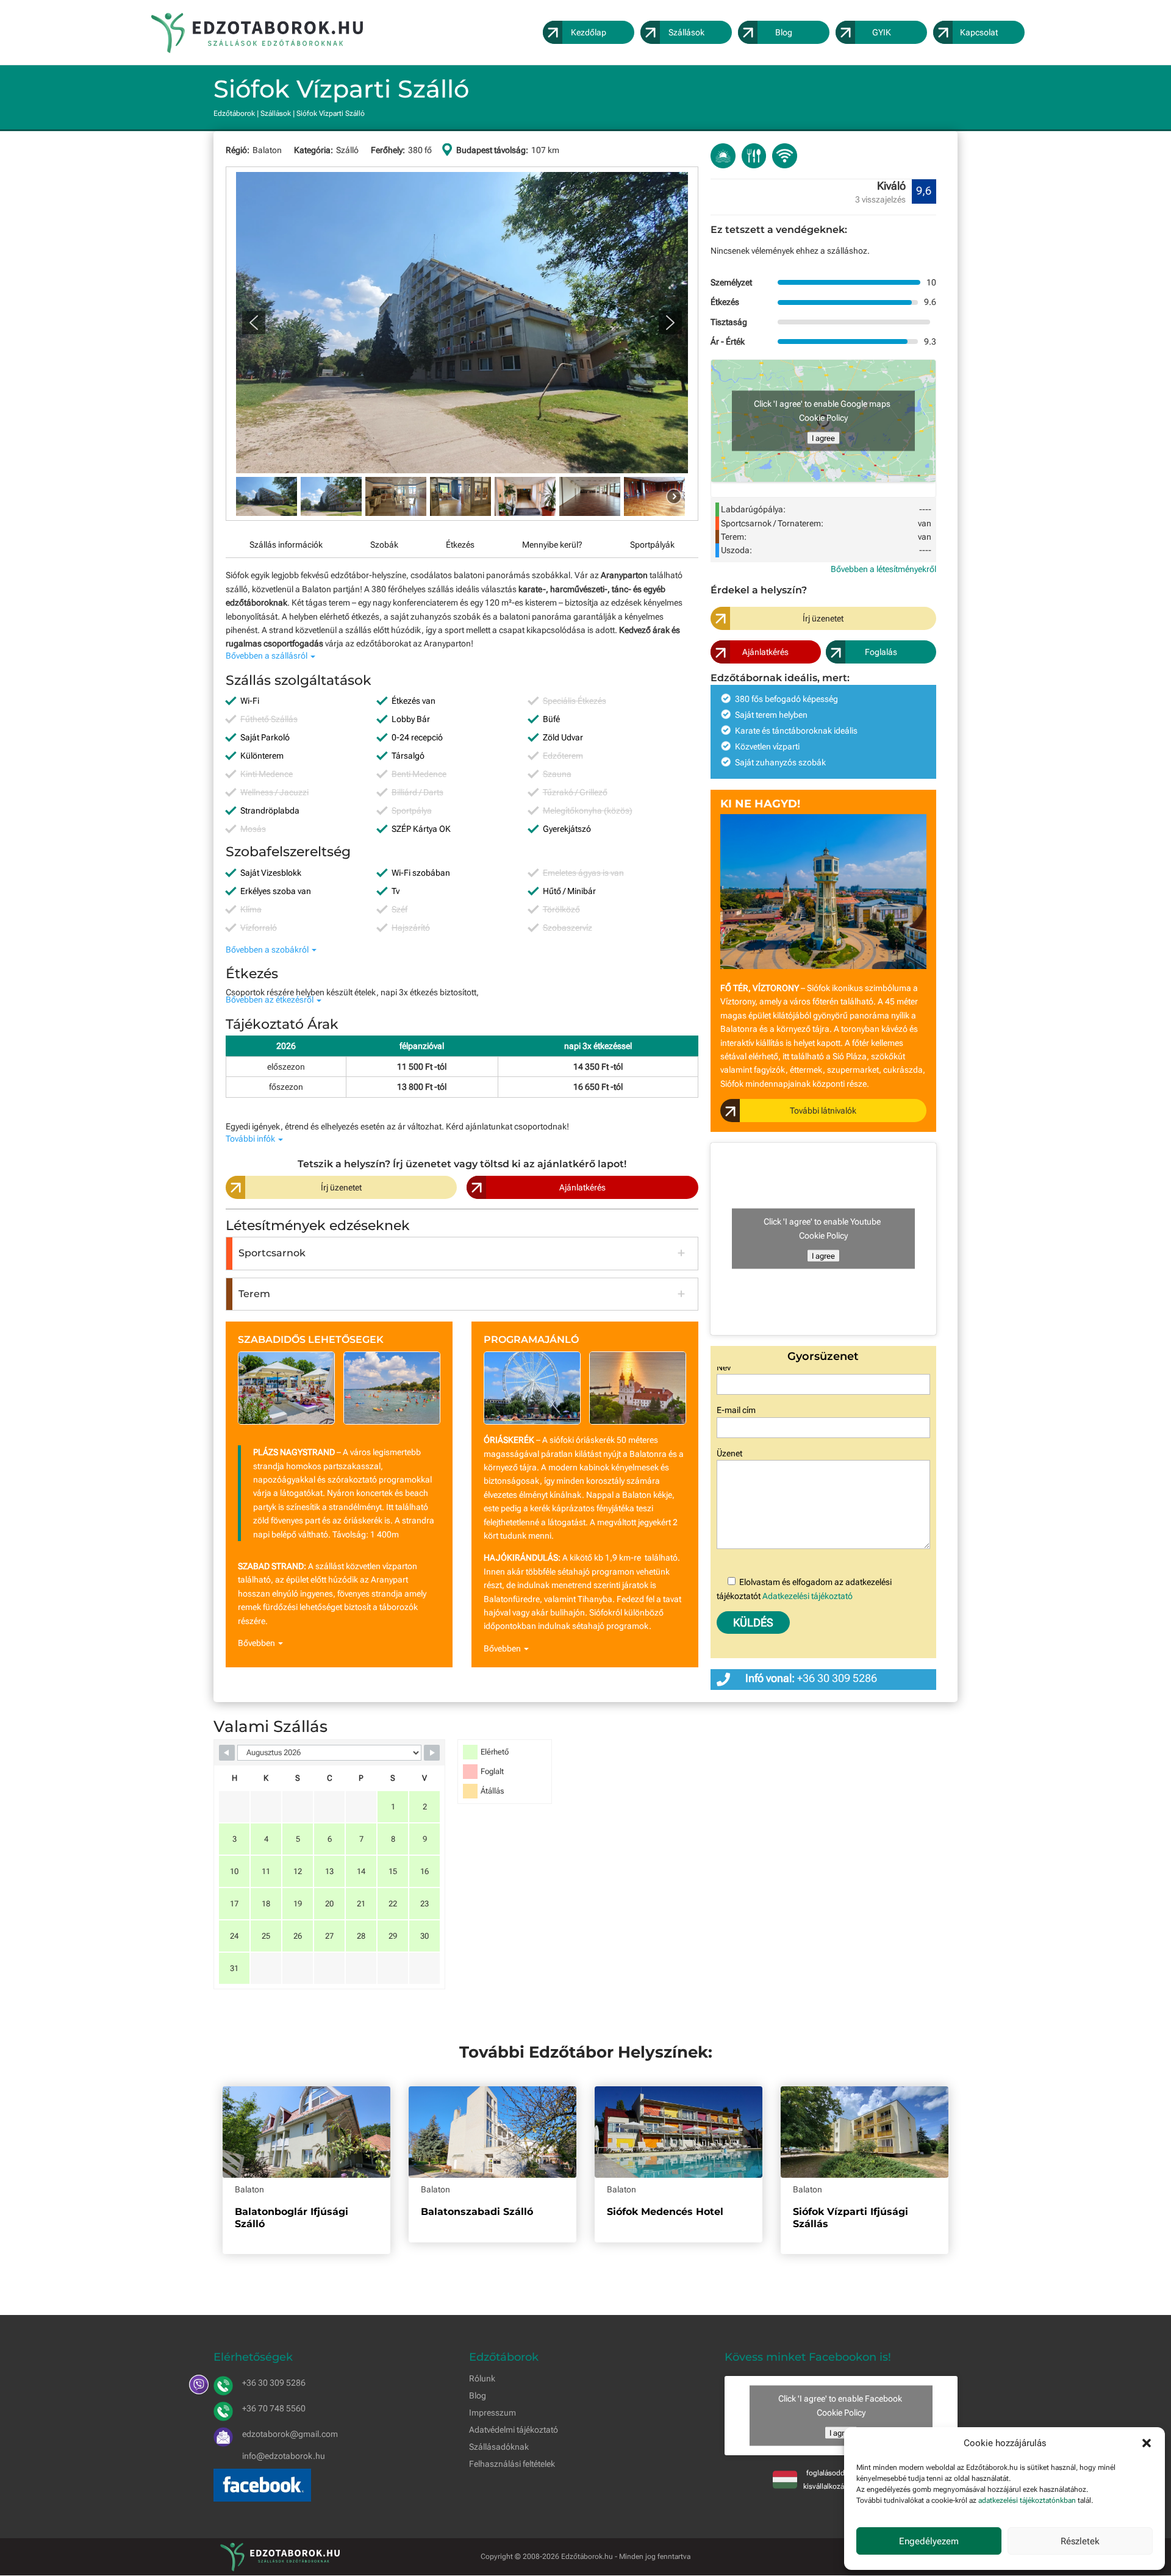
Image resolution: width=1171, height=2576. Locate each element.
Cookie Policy (823, 418)
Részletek (1080, 2541)
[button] (1147, 2443)
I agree (823, 438)
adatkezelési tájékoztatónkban (1027, 2500)
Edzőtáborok (234, 113)
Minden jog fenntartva (655, 2556)
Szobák (384, 545)
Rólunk (482, 2378)
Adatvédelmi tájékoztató (514, 2430)
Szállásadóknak (499, 2447)
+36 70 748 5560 (274, 2408)
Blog (478, 2395)
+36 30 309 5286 (837, 1678)
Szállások (276, 113)
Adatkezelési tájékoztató (808, 1596)
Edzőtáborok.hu (587, 2556)
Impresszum (492, 2413)
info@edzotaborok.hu (284, 2456)
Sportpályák (652, 545)
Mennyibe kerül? (552, 545)
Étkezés (460, 545)
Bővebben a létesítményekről (883, 569)
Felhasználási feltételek (512, 2464)
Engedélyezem (929, 2541)
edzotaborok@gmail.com (290, 2434)
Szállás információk (286, 545)
